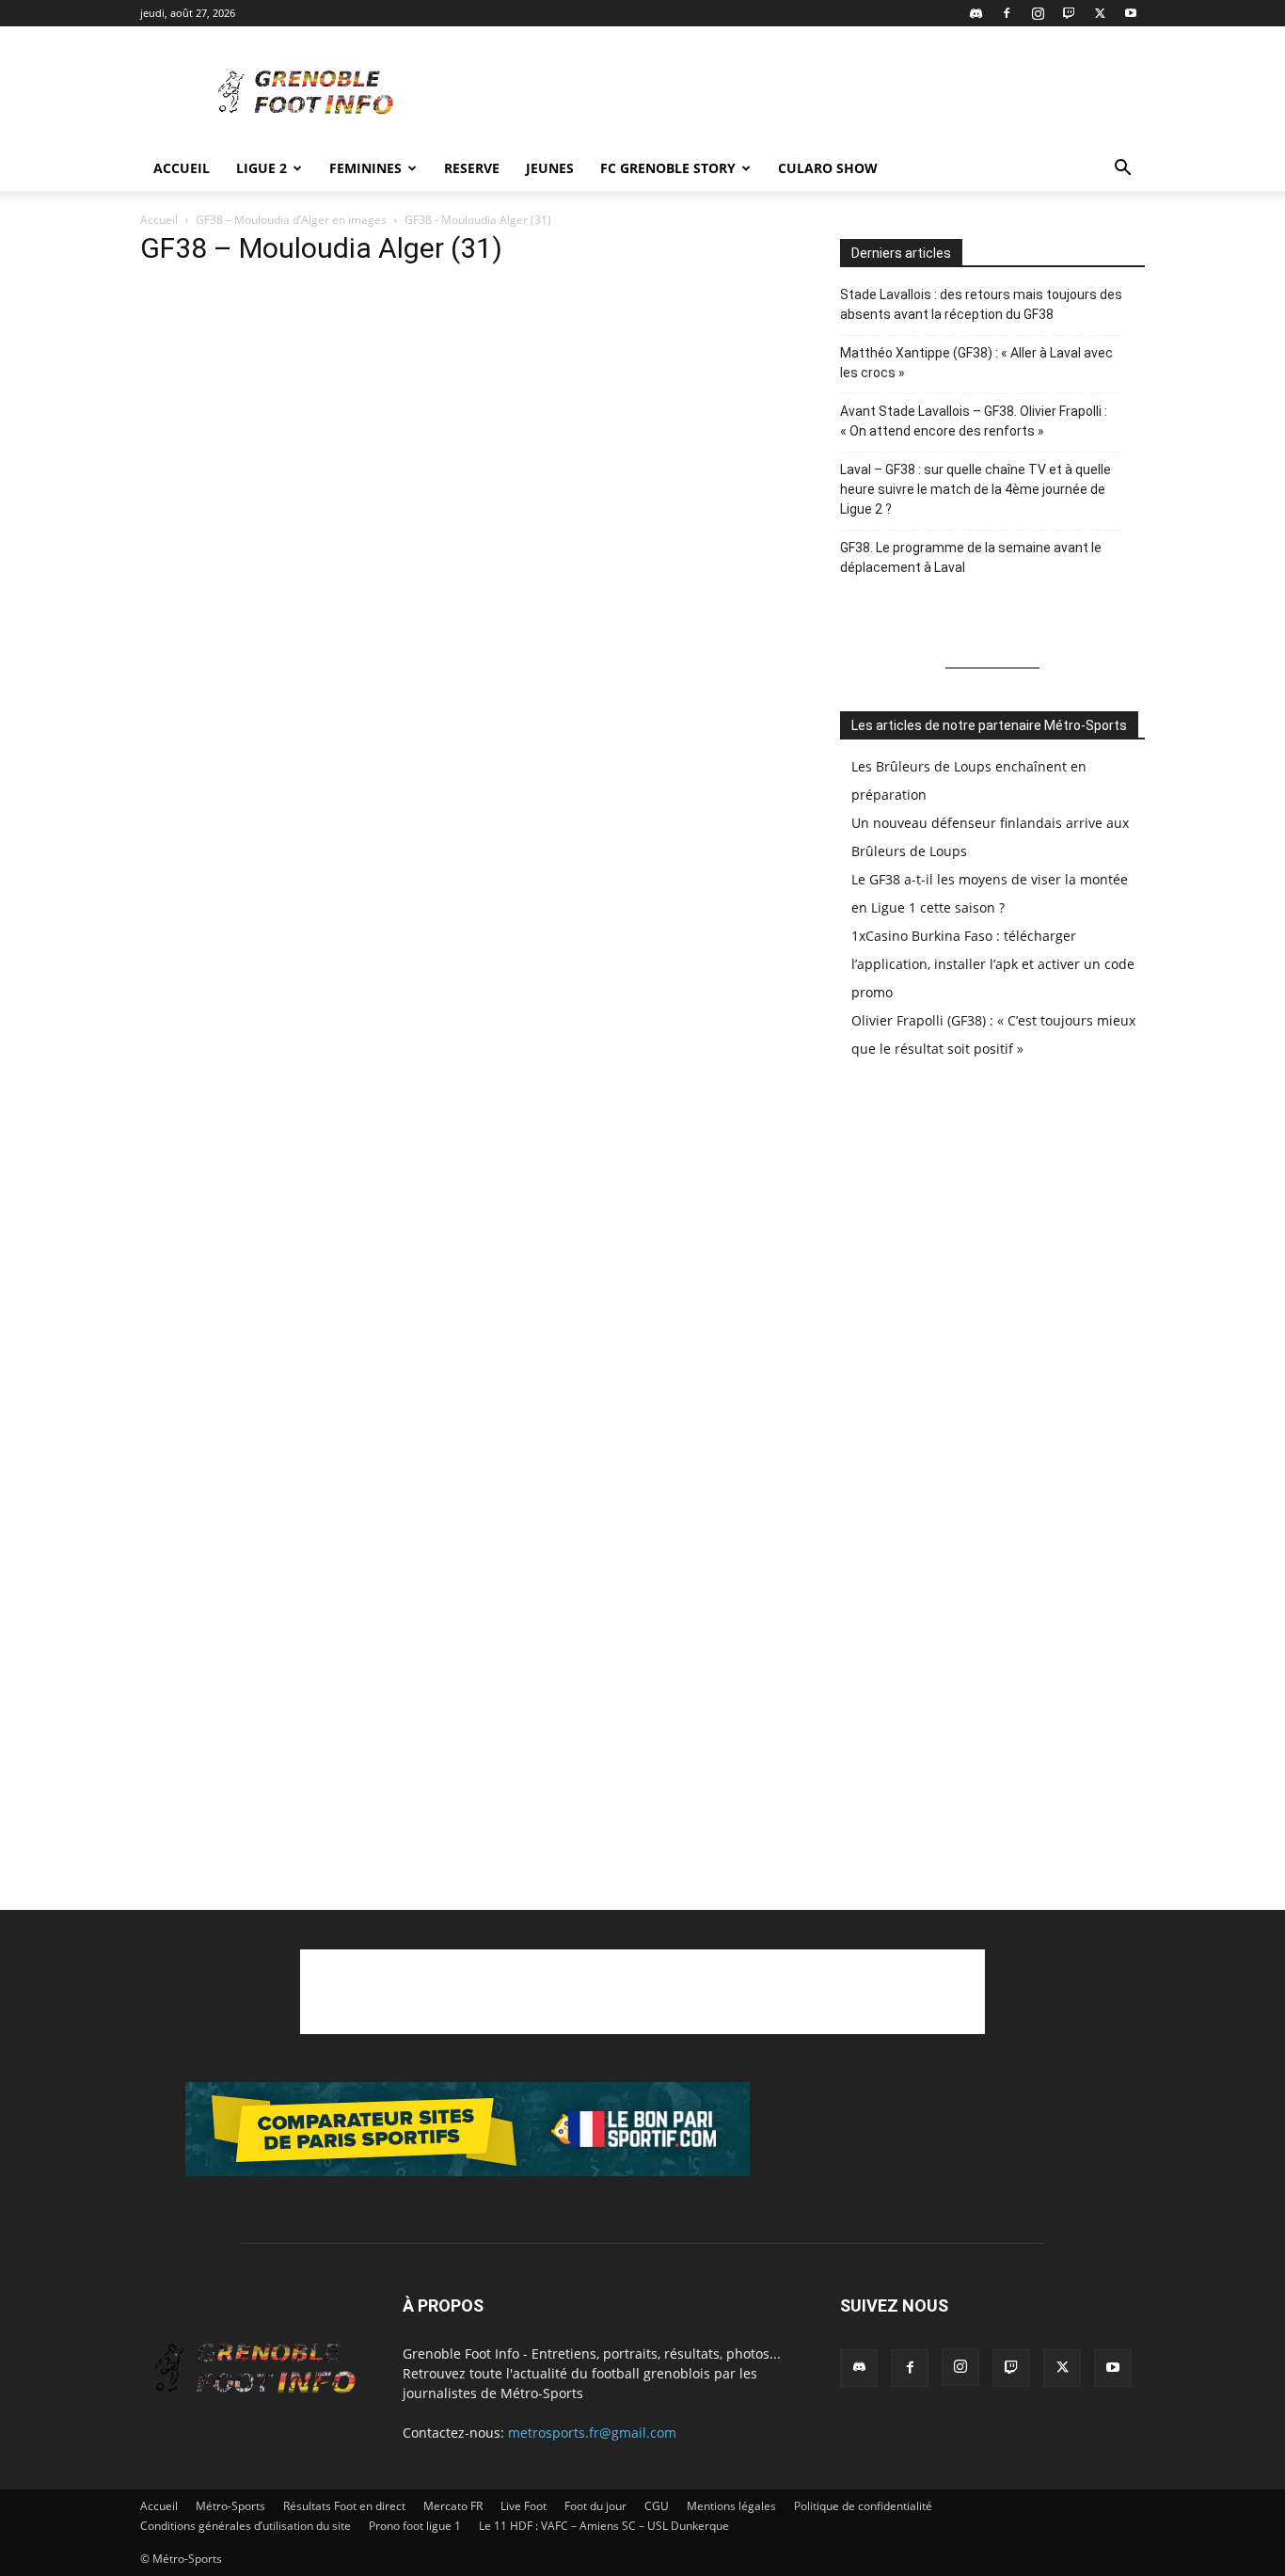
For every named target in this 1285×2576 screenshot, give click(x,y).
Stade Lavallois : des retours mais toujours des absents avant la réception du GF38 (981, 304)
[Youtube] (1131, 13)
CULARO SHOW (828, 168)
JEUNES (550, 168)
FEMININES (365, 168)
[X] (1100, 13)
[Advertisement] (802, 95)
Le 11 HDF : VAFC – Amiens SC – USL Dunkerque (604, 2526)
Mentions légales (731, 2506)
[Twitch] (1069, 13)
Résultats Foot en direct (344, 2506)
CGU (657, 2506)
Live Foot (524, 2506)
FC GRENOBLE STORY (668, 168)
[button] (1122, 170)
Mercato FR (453, 2506)
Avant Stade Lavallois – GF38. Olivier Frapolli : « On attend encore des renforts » (974, 421)
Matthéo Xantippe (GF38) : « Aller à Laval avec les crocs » (976, 363)
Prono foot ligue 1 (415, 2526)
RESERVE (472, 168)
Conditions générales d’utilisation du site (246, 2526)
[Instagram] (1038, 13)
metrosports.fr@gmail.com (592, 2433)
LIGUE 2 (262, 168)
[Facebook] (1007, 13)
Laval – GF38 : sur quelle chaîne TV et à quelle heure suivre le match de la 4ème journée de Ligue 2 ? (976, 489)
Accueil (182, 168)
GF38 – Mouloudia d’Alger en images (291, 220)
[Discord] (976, 13)
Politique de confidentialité (863, 2506)
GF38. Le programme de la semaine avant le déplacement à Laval (971, 557)
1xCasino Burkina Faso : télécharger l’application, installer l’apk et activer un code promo (993, 964)
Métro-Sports (230, 2506)
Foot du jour (595, 2506)
